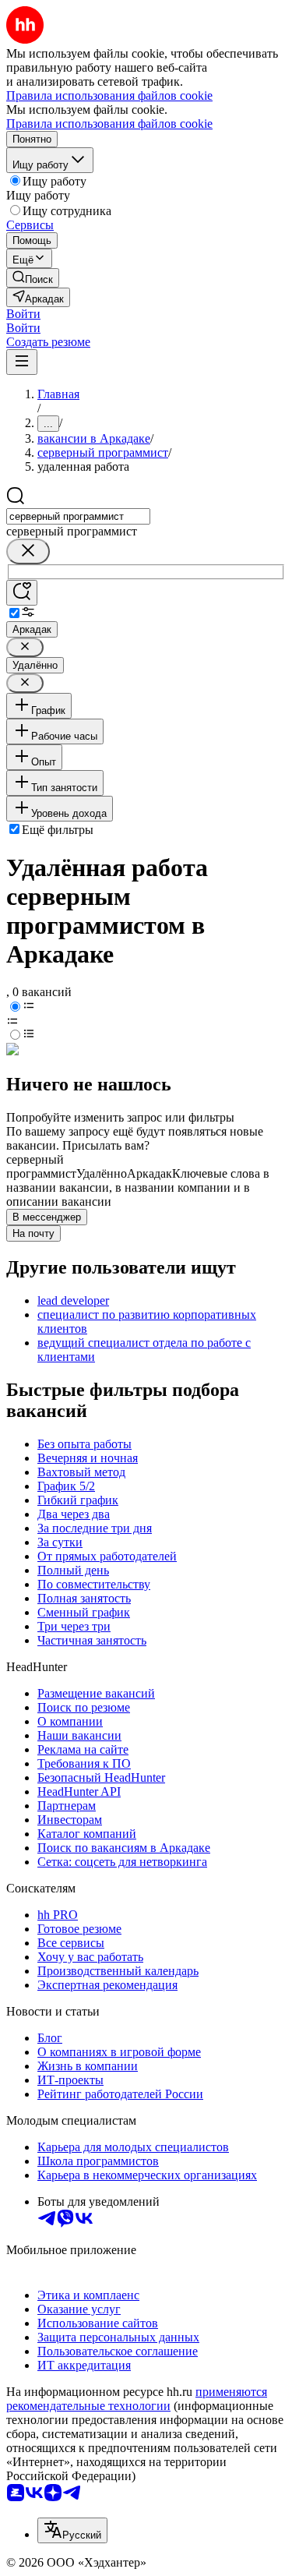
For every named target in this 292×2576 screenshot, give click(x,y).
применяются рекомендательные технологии (137, 2399)
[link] (33, 278)
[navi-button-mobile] (22, 362)
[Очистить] (28, 551)
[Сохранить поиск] (22, 593)
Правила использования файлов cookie (109, 124)
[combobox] (78, 516)
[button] (23, 314)
